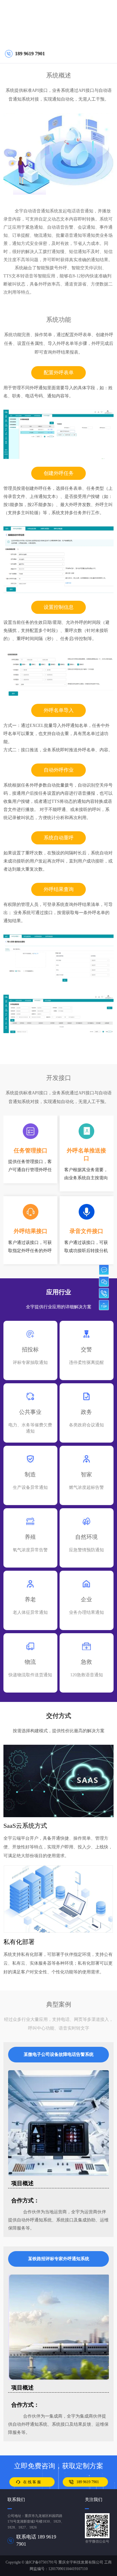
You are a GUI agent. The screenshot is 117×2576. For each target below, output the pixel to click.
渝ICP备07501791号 (41, 2562)
